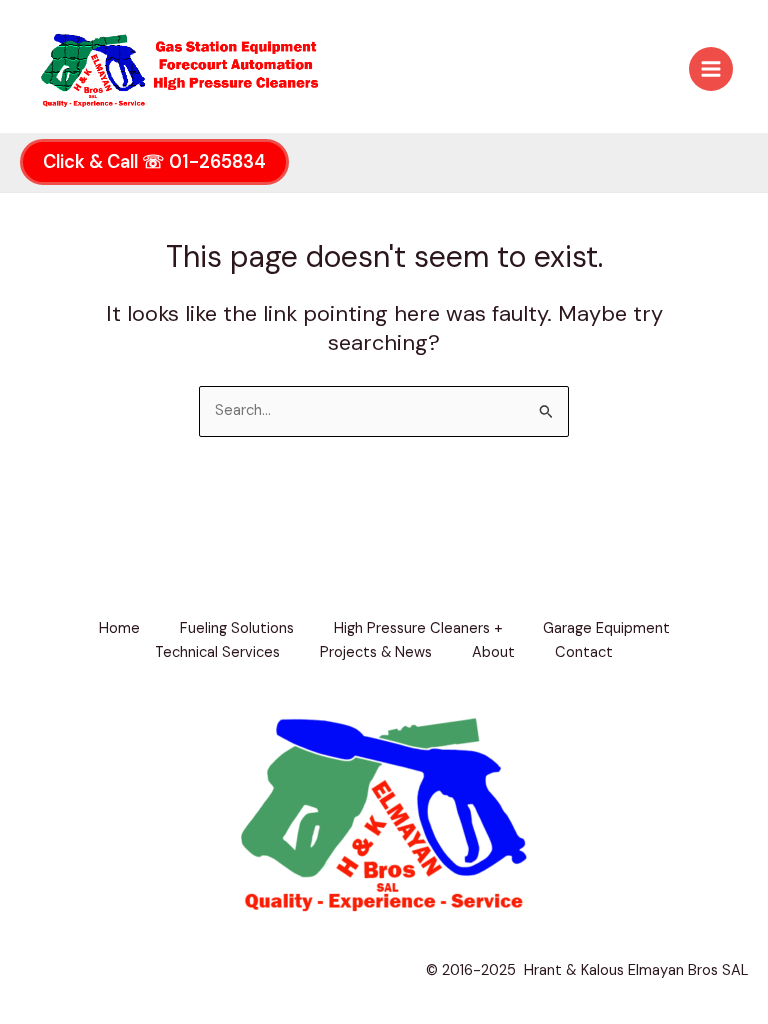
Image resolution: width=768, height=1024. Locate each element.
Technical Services (217, 652)
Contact (584, 652)
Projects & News (376, 652)
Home (119, 628)
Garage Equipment (606, 628)
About (493, 652)
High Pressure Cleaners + (418, 628)
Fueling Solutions (237, 628)
